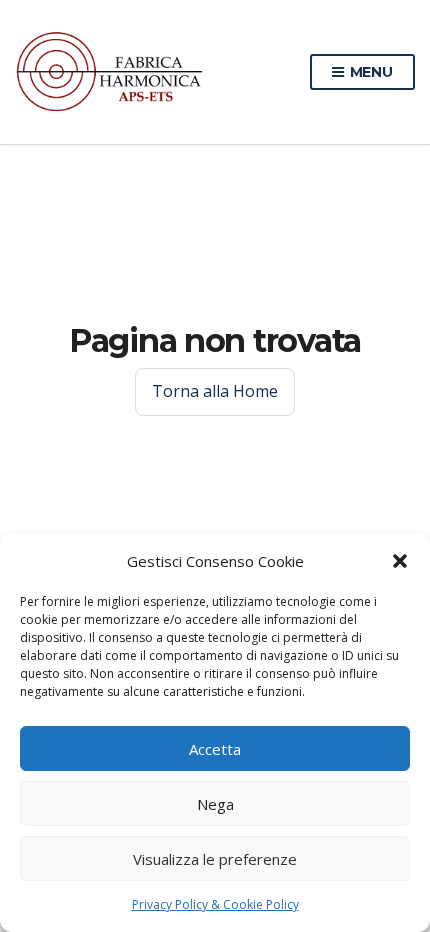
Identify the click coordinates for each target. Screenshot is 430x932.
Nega (215, 804)
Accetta (215, 749)
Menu (369, 72)
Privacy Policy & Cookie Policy (215, 904)
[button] (400, 561)
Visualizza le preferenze (215, 859)
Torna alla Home (215, 391)
